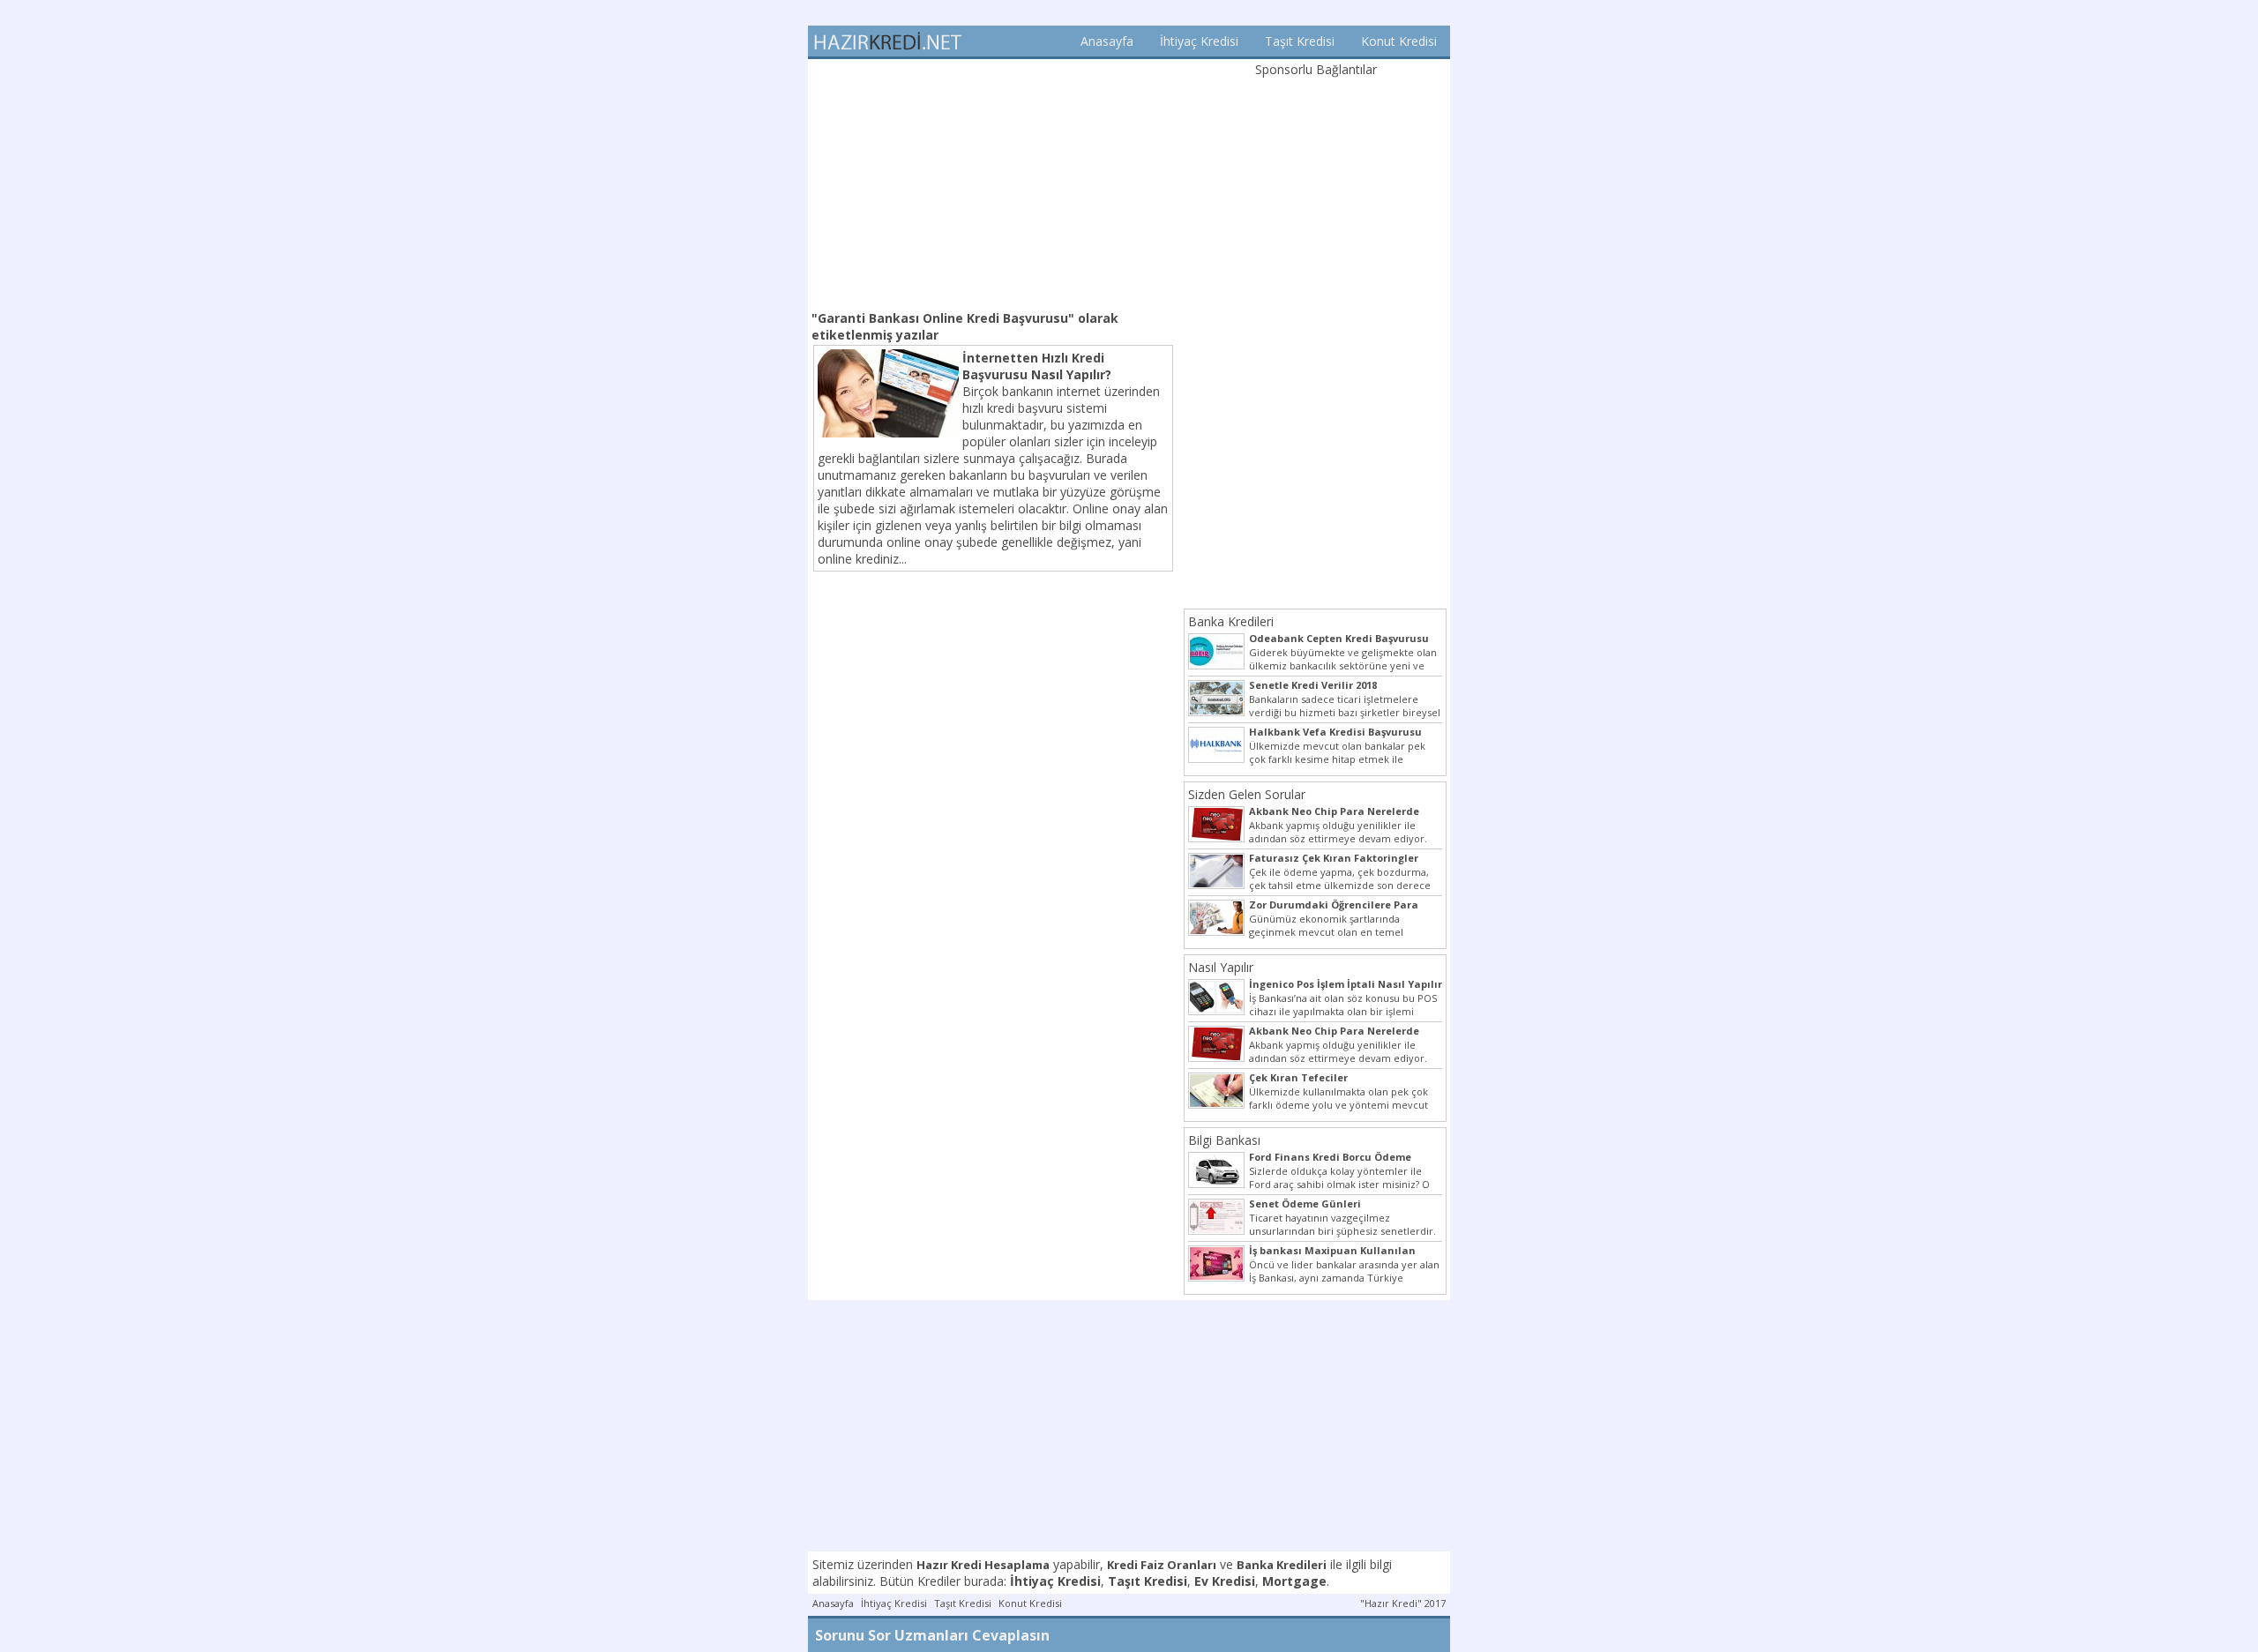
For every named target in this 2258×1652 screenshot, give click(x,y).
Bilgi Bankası (1224, 1140)
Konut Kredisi (1399, 41)
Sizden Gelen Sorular (1247, 794)
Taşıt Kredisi (1300, 41)
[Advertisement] (993, 183)
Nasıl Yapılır (1221, 967)
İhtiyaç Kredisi (1199, 41)
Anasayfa (1107, 41)
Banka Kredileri (1231, 621)
